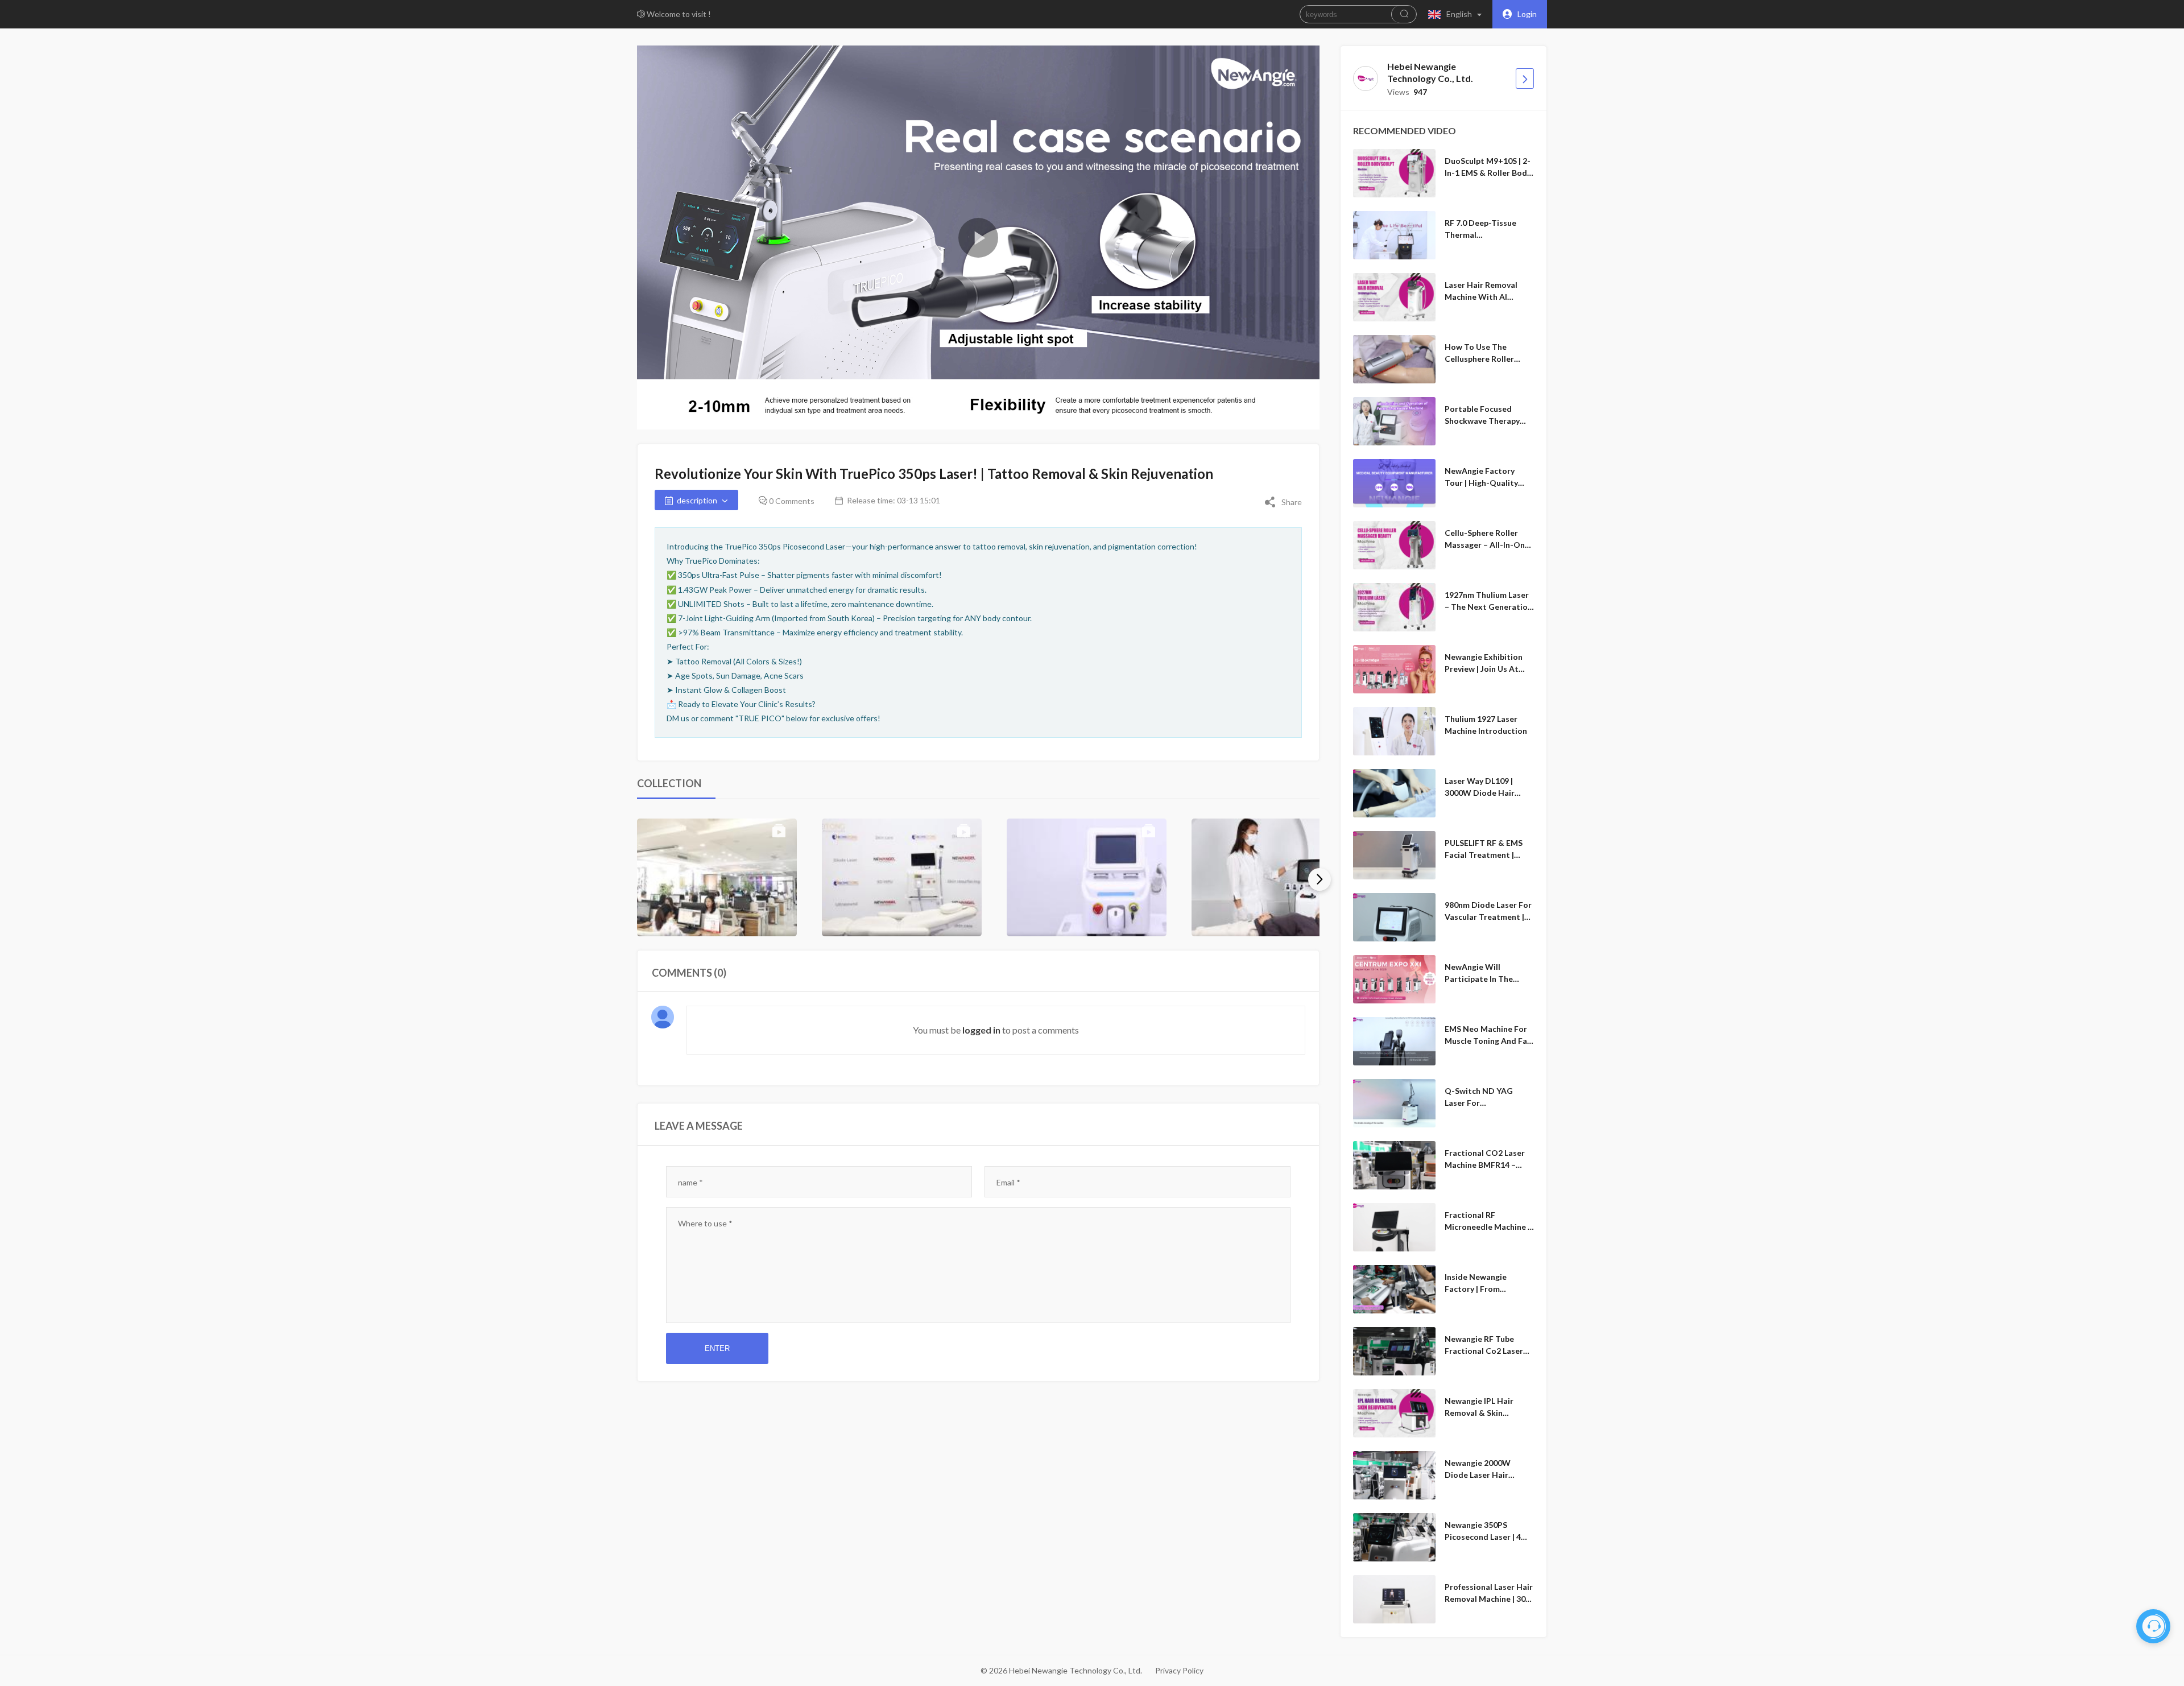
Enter (717, 1348)
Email (1008, 1182)
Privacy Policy (1179, 1670)
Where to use (705, 1223)
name (690, 1182)
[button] (1457, 14)
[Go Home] (1525, 78)
